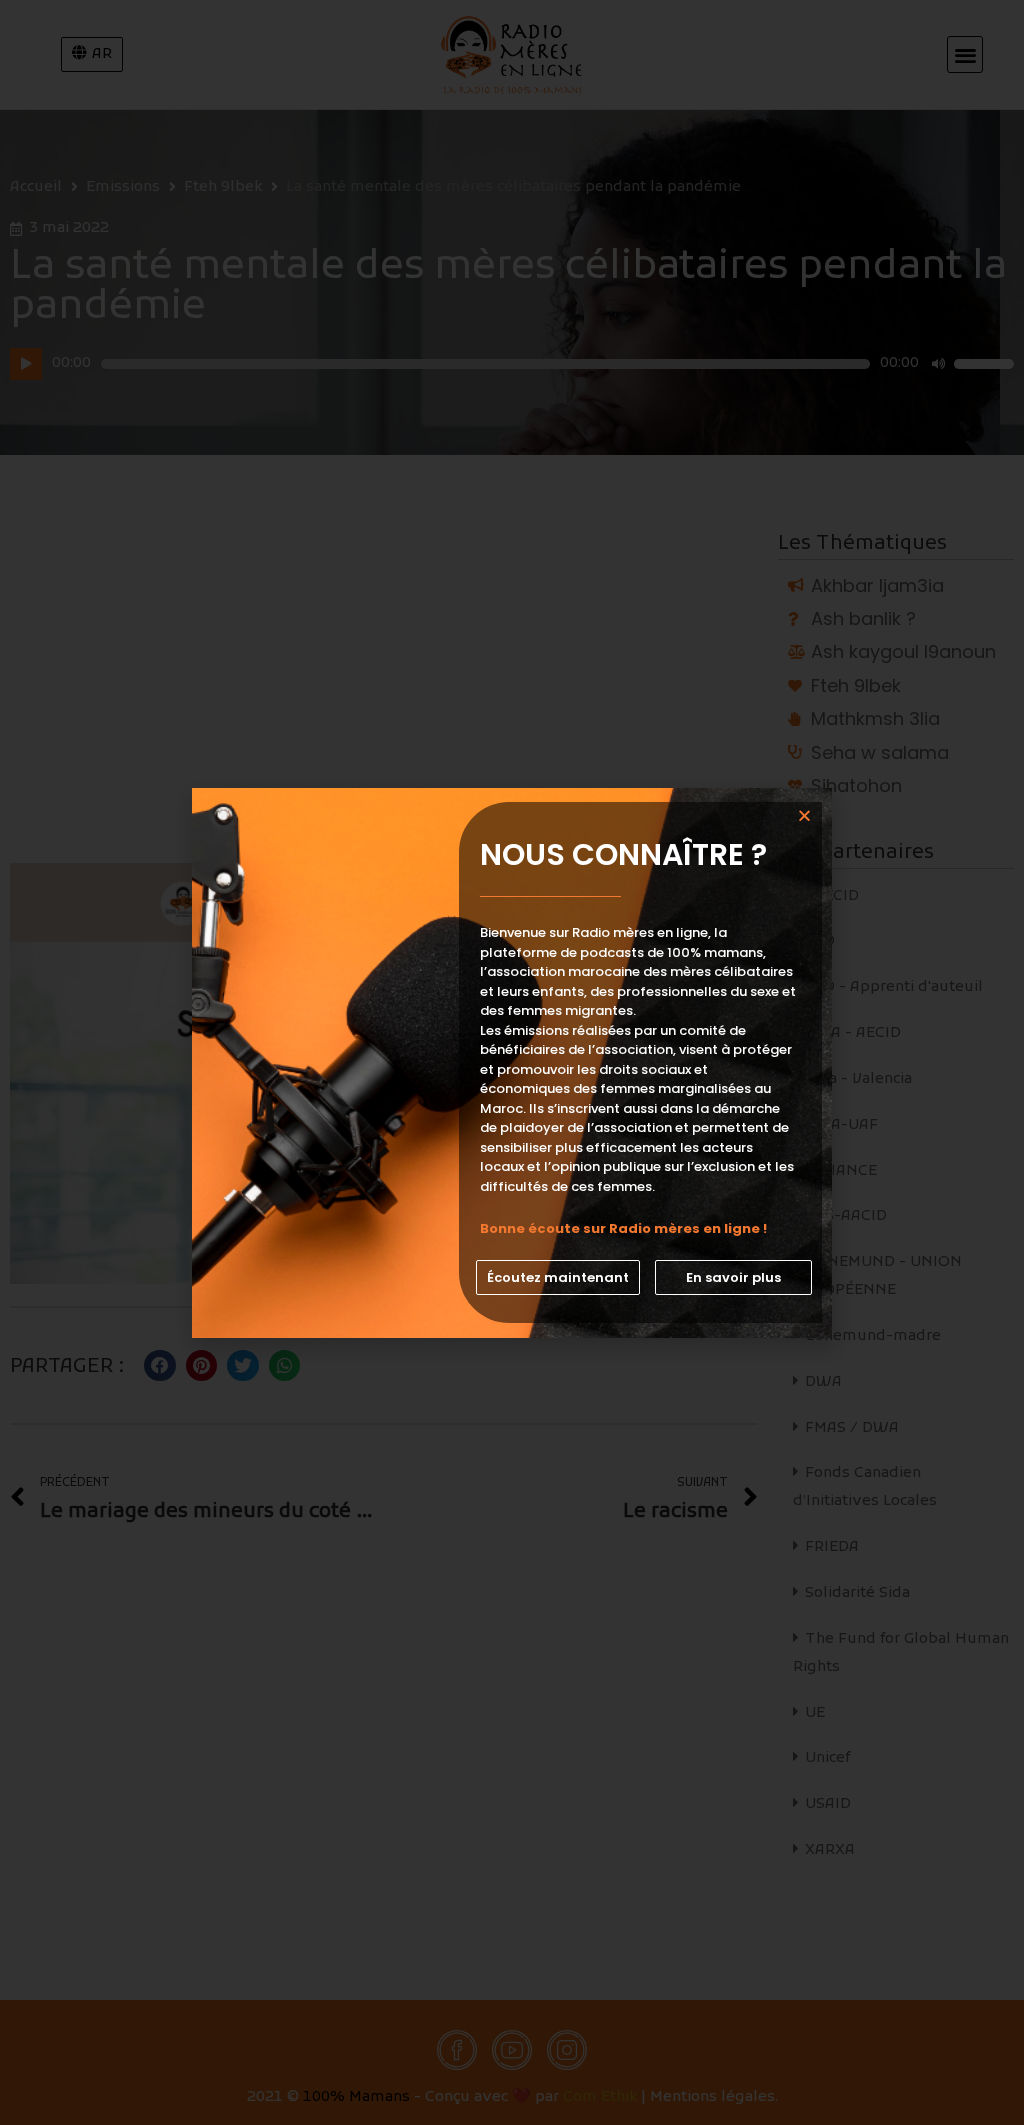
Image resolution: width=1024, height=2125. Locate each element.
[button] (558, 1277)
